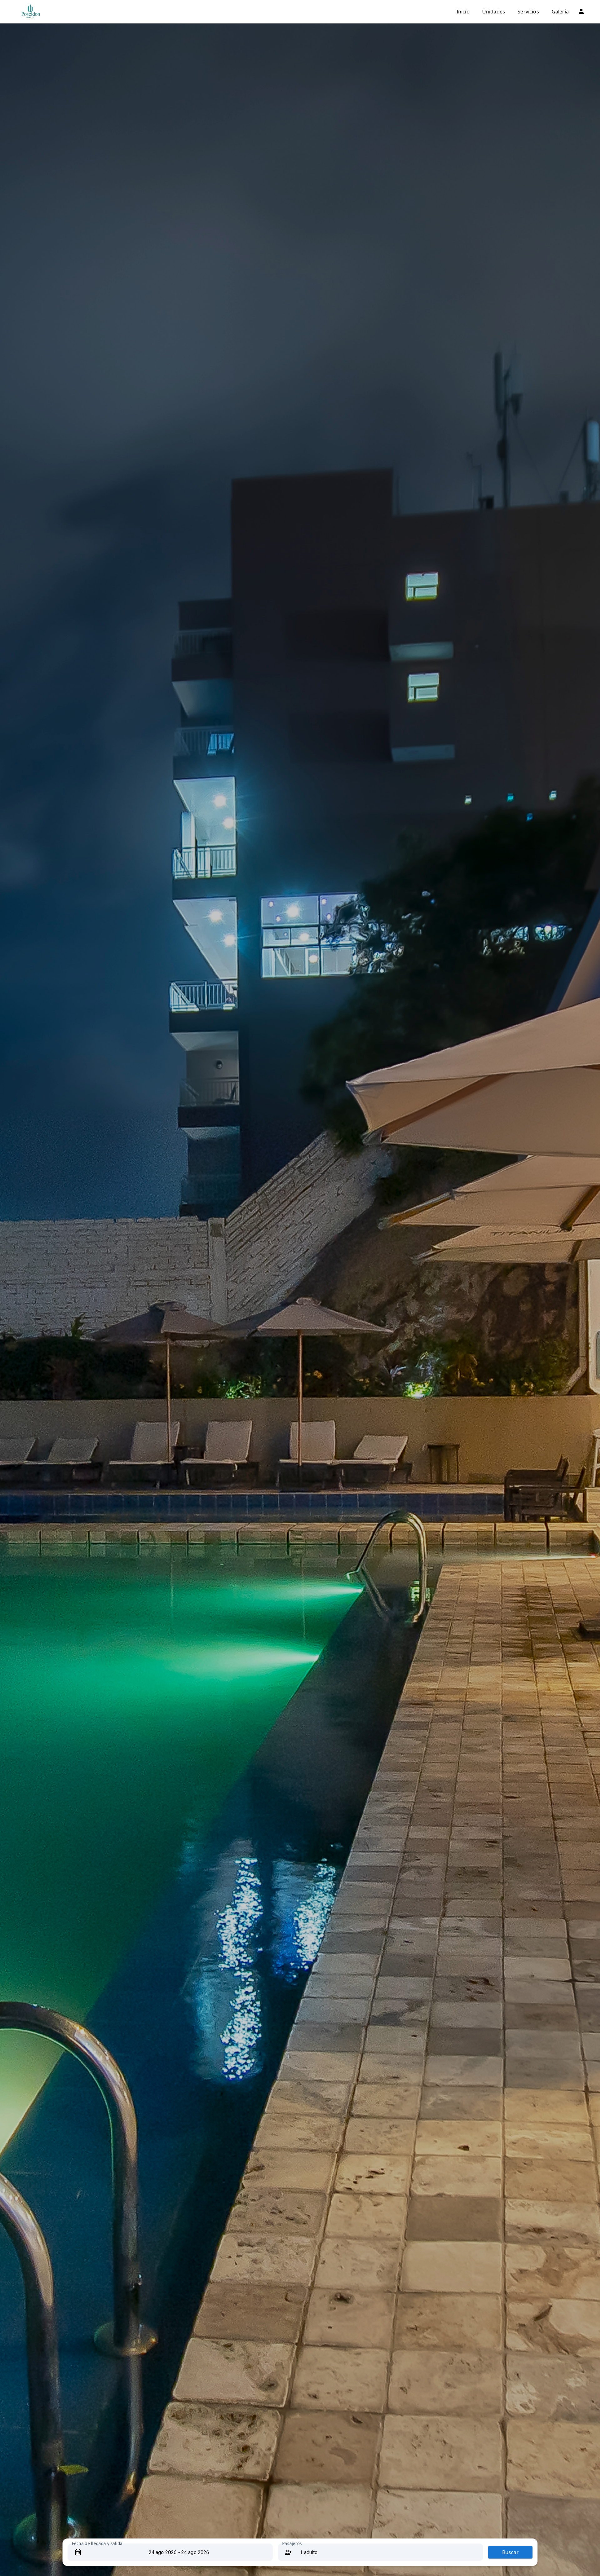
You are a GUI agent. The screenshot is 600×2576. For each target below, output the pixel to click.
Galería (560, 12)
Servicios (528, 12)
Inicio (463, 12)
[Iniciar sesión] (581, 11)
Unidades (494, 12)
